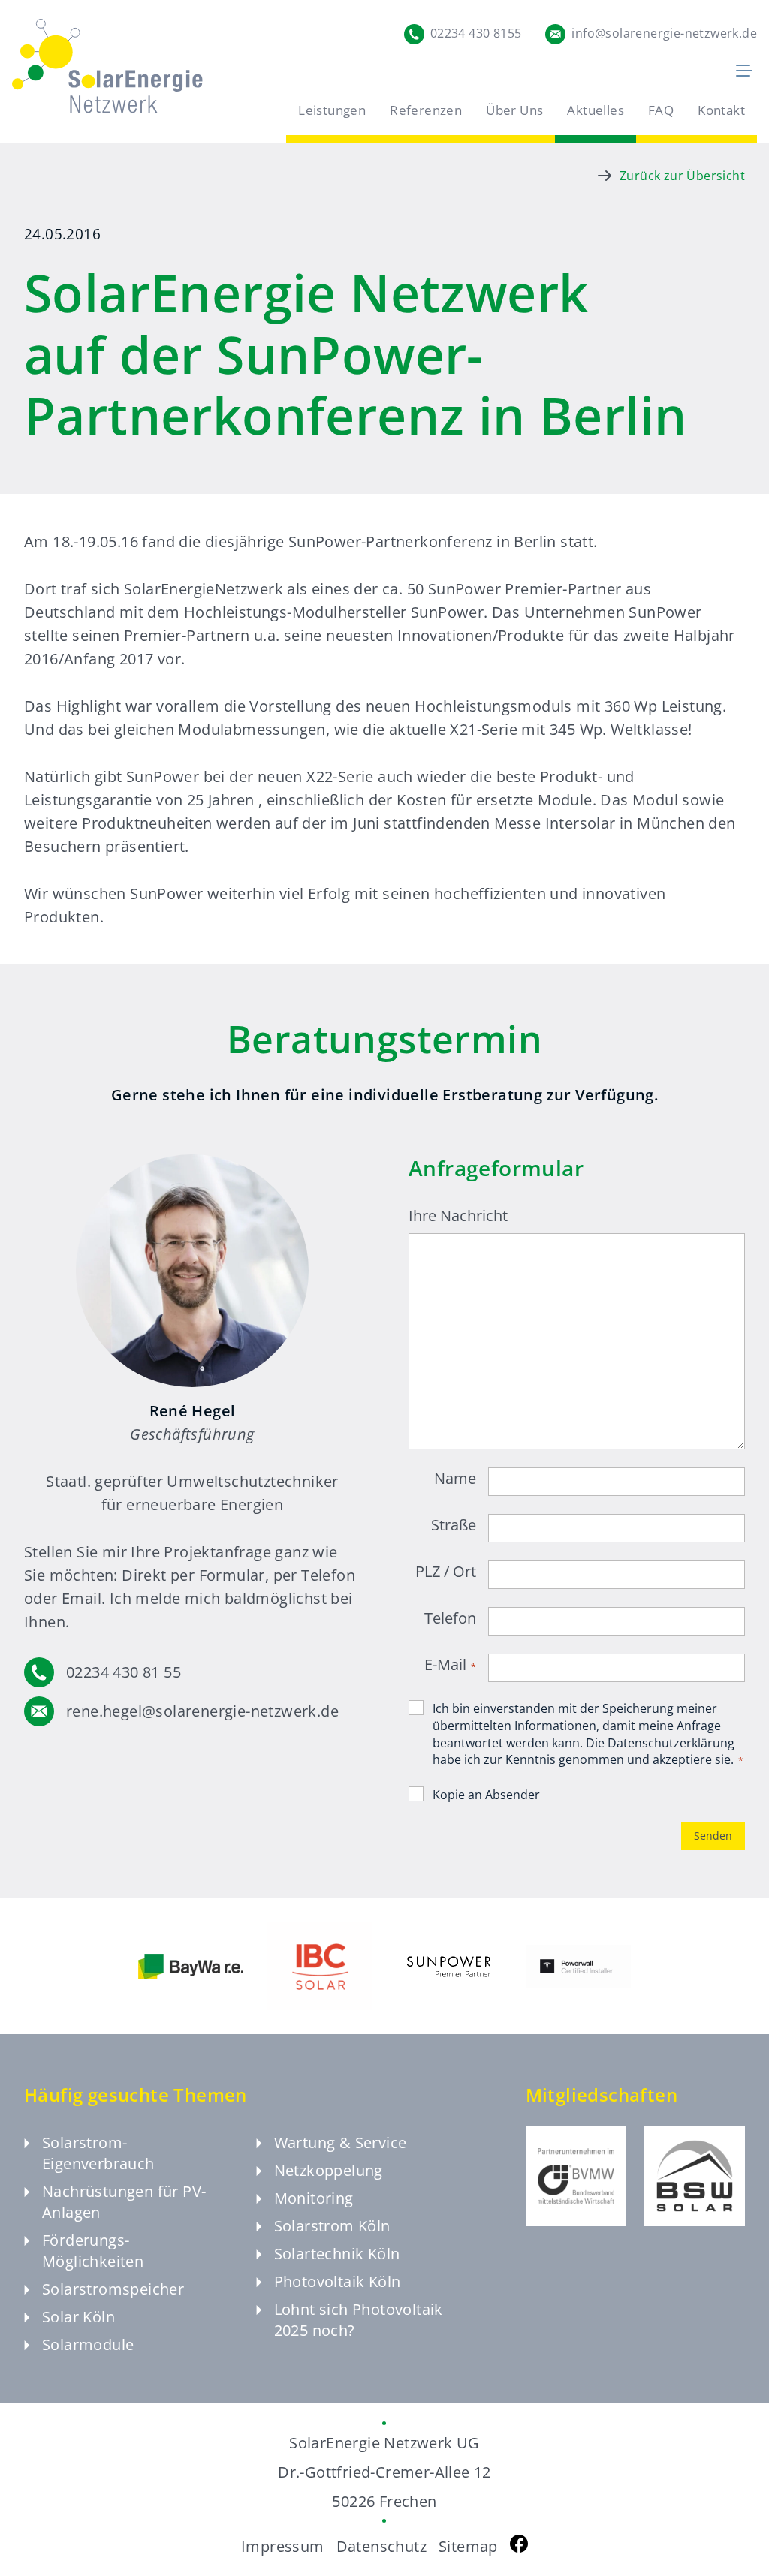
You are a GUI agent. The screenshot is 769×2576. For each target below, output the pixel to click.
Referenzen (426, 110)
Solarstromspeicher (113, 2289)
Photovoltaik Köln (338, 2281)
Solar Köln (78, 2317)
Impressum (283, 2546)
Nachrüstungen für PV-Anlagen (124, 2202)
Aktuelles (596, 110)
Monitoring (314, 2198)
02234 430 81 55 (124, 1672)
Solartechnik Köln (337, 2254)
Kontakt (721, 110)
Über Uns (514, 110)
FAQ (661, 110)
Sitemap (468, 2546)
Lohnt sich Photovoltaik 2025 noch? (359, 2320)
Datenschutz (381, 2546)
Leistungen (332, 110)
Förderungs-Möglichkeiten (93, 2251)
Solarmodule (88, 2344)
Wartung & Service (341, 2143)
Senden (713, 1836)
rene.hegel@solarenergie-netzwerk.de (202, 1711)
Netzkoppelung (329, 2170)
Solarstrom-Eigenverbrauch (98, 2153)
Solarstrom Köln (332, 2226)
